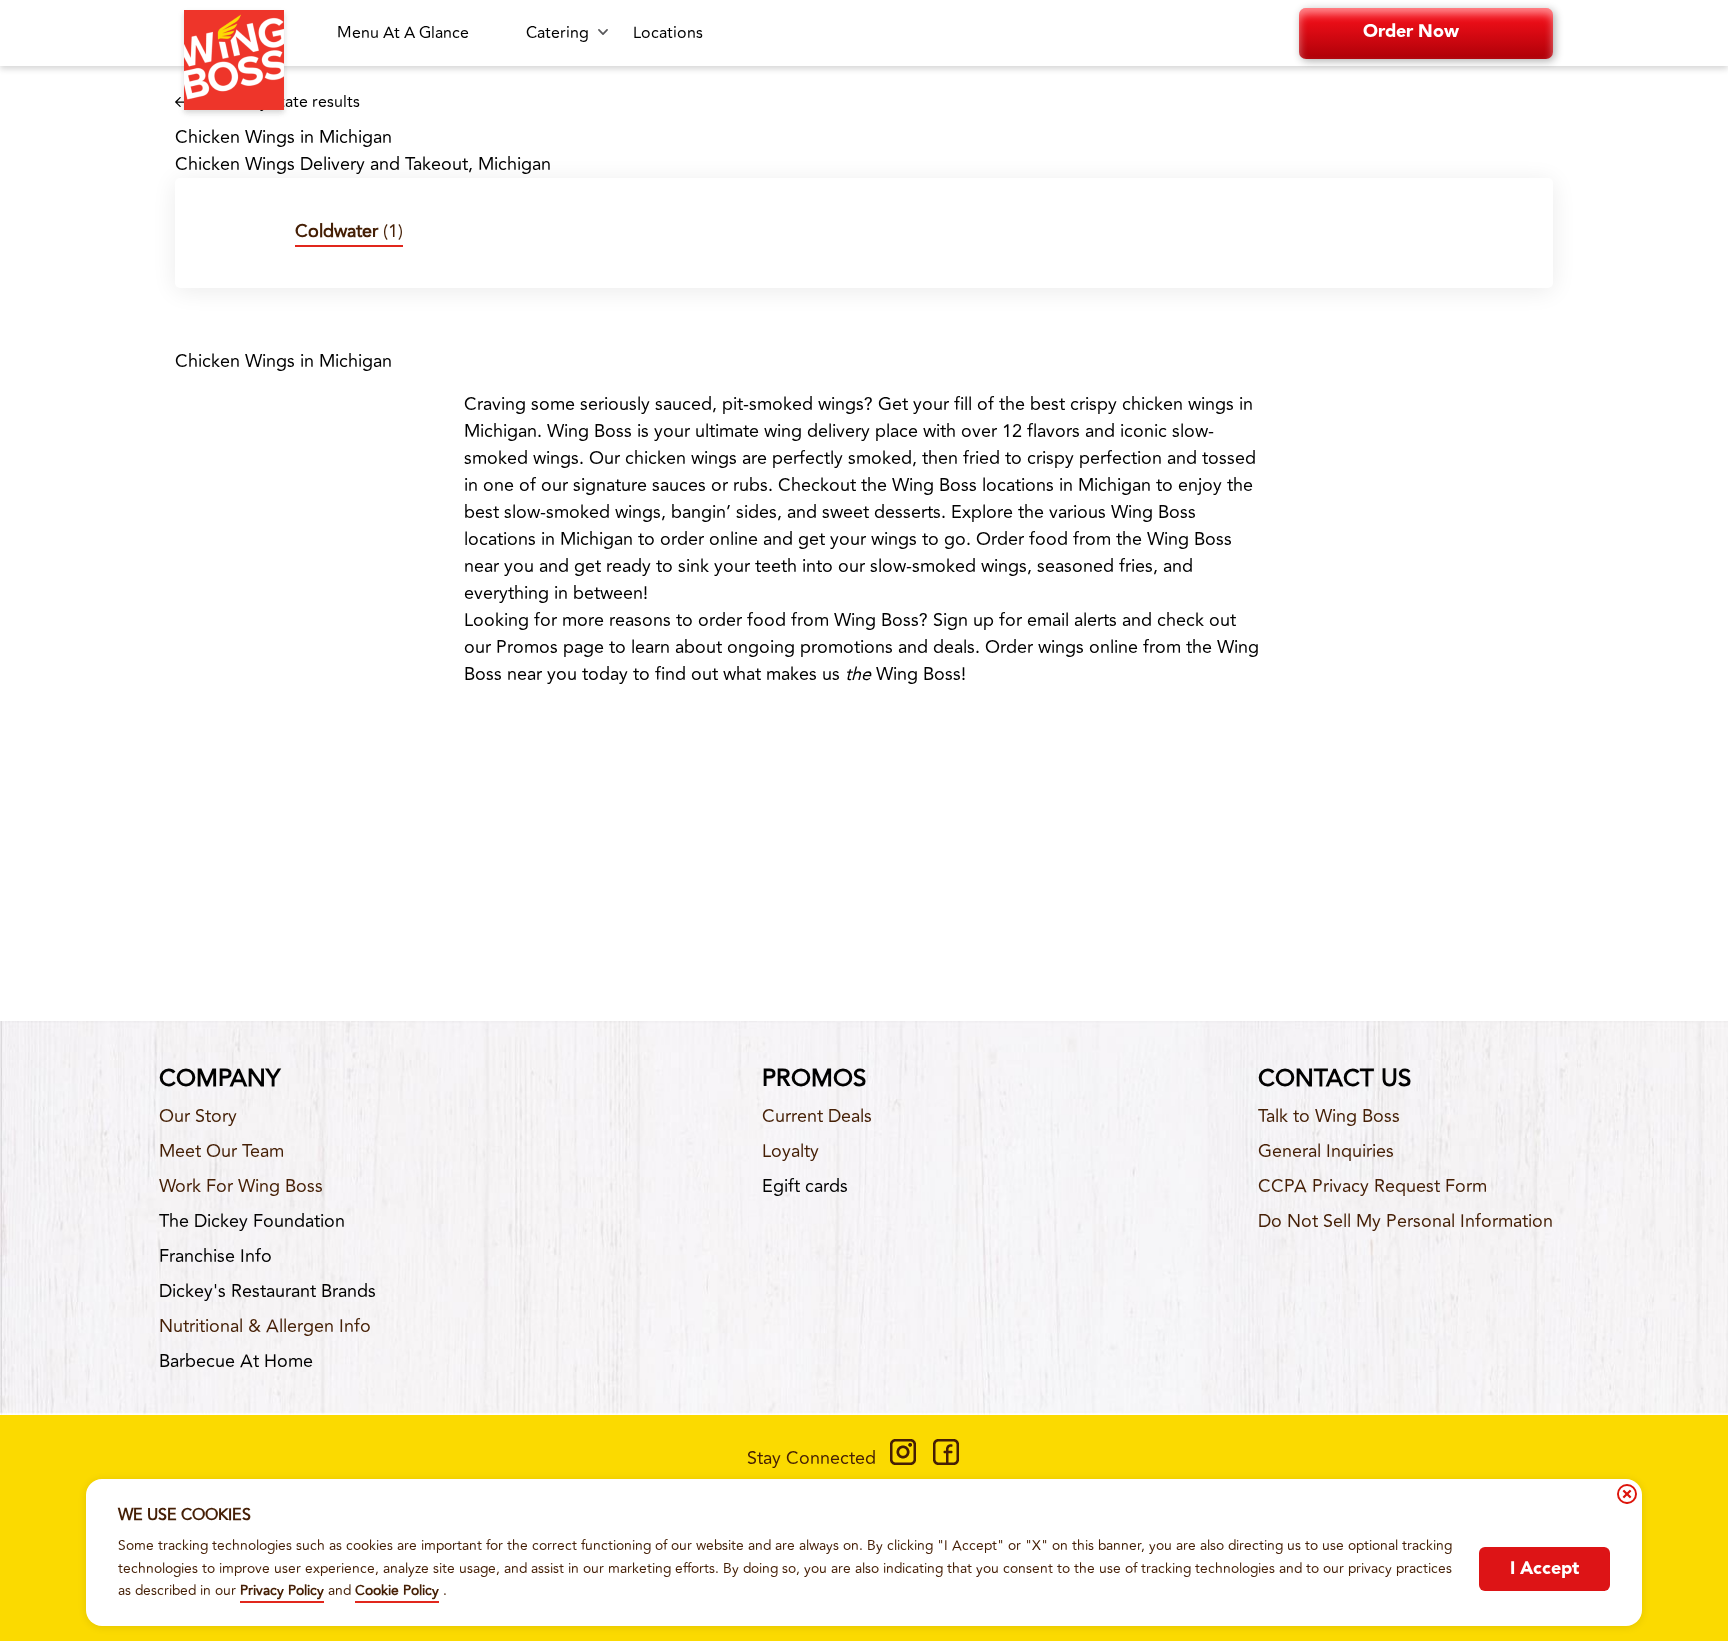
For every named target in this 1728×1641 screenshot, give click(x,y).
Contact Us (1334, 1079)
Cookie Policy (397, 1590)
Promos (814, 1079)
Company (219, 1079)
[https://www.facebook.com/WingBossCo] (946, 1459)
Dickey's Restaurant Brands (267, 1291)
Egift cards (805, 1186)
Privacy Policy (282, 1590)
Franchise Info (215, 1256)
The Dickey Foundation (252, 1221)
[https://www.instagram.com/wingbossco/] (903, 1459)
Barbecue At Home (236, 1361)
